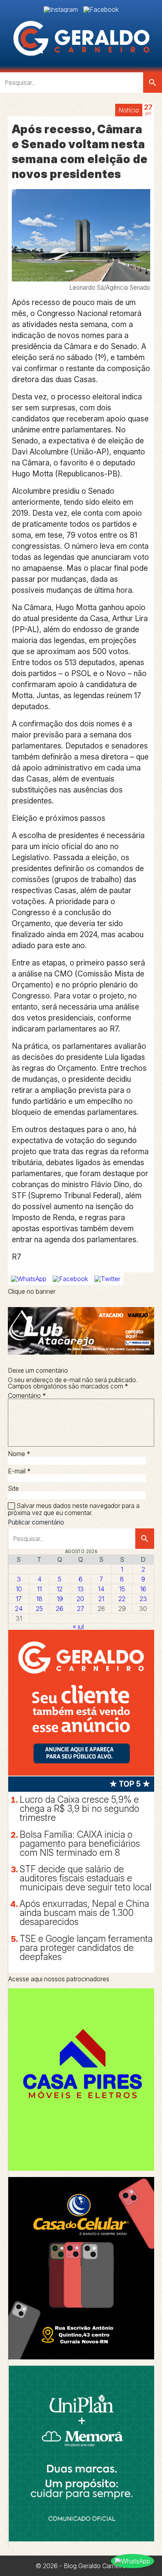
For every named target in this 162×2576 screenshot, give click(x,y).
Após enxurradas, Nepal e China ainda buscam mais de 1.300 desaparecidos (84, 1913)
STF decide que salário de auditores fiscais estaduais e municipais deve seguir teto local (86, 1878)
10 (19, 1589)
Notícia (129, 110)
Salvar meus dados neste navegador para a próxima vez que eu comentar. (74, 1509)
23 (143, 1599)
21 (101, 1599)
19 (60, 1599)
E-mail (19, 1471)
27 (81, 1609)
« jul (78, 1627)
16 (143, 1589)
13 (81, 1589)
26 (60, 1609)
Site (13, 1488)
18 (39, 1599)
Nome (19, 1454)
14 (101, 1589)
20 (80, 1599)
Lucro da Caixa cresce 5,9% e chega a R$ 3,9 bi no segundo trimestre (79, 1809)
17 (19, 1599)
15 (122, 1589)
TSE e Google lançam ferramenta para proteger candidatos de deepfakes (86, 1948)
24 (19, 1609)
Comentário (27, 1396)
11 (39, 1589)
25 (39, 1609)
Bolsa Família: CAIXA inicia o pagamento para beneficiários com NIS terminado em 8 (80, 1844)
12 (60, 1589)
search (153, 83)
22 (122, 1599)
